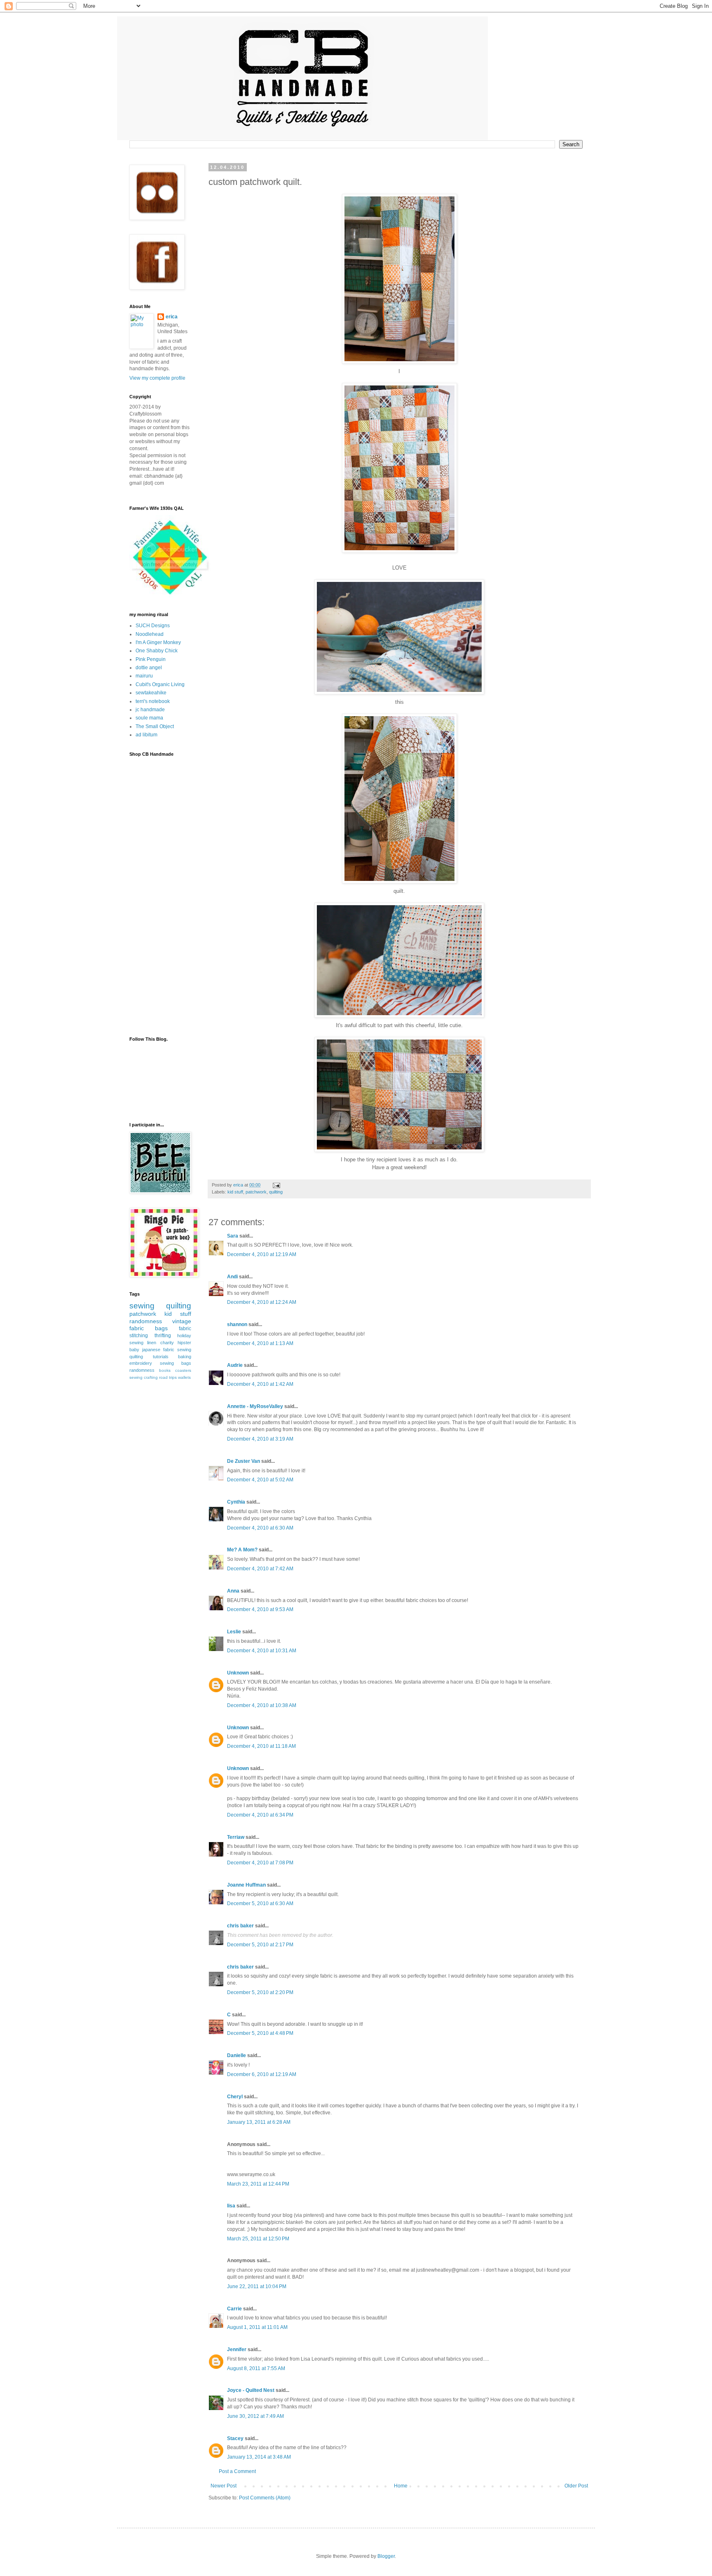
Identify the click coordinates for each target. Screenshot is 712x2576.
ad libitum (146, 735)
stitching (139, 1336)
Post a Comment (237, 2471)
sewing (142, 1306)
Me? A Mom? (242, 1550)
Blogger (386, 2556)
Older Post (576, 2486)
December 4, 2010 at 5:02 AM (260, 1480)
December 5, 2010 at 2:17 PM (260, 1945)
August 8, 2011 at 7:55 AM (256, 2368)
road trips (168, 1377)
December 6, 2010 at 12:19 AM (262, 2074)
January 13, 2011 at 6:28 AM (259, 2122)
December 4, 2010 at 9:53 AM (260, 1609)
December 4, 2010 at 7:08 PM (260, 1863)
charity (167, 1343)
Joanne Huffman (246, 1885)
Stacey (235, 2438)
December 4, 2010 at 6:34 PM (260, 1815)
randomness (146, 1321)
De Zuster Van (244, 1461)
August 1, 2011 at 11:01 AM (257, 2327)
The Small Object (155, 726)
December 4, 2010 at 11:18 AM (261, 1746)
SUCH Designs (153, 626)
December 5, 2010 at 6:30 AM (260, 1903)
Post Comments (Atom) (265, 2498)
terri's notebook (153, 701)
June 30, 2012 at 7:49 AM (255, 2416)
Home (401, 2486)
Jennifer (237, 2349)
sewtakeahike (151, 693)
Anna (233, 1591)
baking (185, 1357)
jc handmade (150, 710)
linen (152, 1343)
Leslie (234, 1632)
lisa (231, 2206)
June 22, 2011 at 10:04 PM (257, 2286)
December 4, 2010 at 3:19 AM (260, 1439)
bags (161, 1328)
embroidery (141, 1363)
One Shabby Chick (157, 651)
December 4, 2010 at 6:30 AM (260, 1528)
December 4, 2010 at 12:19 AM (262, 1254)
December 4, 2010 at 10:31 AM (262, 1651)
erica (172, 317)
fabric (185, 1329)
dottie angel (149, 668)
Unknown (238, 1673)
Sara (233, 1236)
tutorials (161, 1357)
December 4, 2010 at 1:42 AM (260, 1384)
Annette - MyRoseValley (255, 1406)
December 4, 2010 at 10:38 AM (262, 1705)
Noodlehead (150, 634)
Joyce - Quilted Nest (251, 2390)
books (165, 1370)
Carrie (234, 2309)
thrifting (163, 1336)
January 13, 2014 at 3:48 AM (259, 2457)
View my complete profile (157, 378)
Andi (232, 1277)
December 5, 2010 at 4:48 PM (260, 2033)
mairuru (144, 676)
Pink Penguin (151, 659)
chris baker (240, 1926)
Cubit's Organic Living (160, 684)
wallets (184, 1377)
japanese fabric (158, 1350)
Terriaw (236, 1837)
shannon (237, 1324)
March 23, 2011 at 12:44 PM (258, 2184)
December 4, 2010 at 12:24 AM (262, 1302)
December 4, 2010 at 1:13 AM (260, 1343)
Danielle (237, 2055)
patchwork (256, 1192)
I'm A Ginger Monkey (158, 642)
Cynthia (236, 1502)
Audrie (235, 1365)
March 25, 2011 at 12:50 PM (258, 2239)
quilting (276, 1192)
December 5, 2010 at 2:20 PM (260, 1992)
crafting (151, 1377)
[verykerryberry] (170, 596)
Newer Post (224, 2486)
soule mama (149, 718)
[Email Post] (276, 1185)
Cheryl (235, 2097)
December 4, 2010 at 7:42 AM (260, 1569)
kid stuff (235, 1192)
